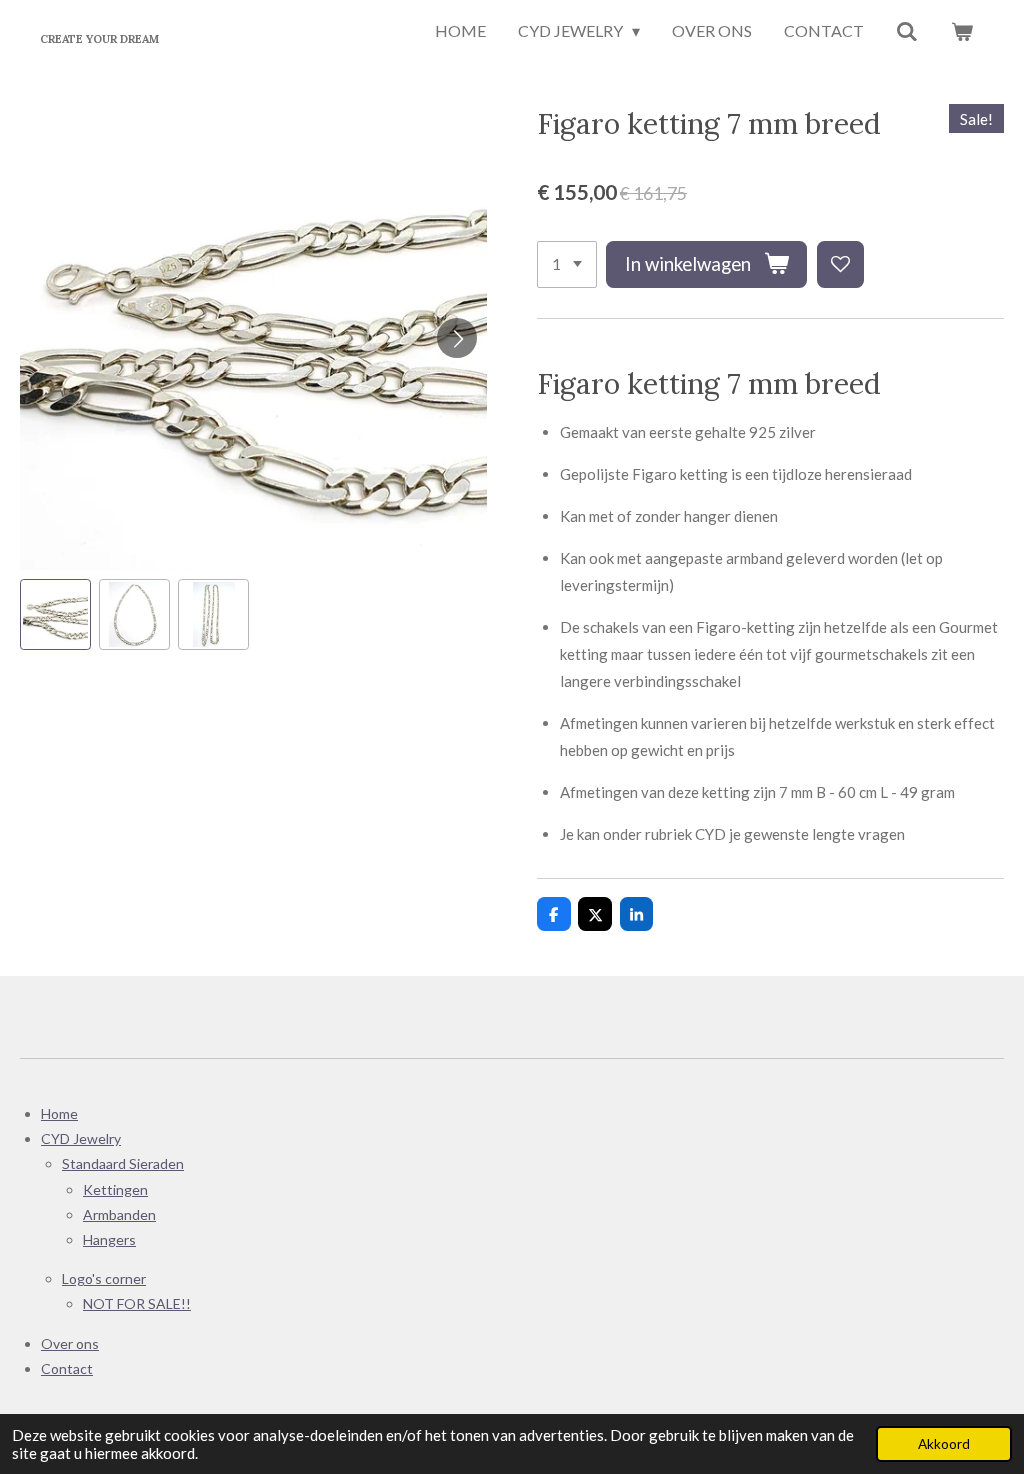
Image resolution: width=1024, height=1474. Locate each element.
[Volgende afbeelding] (457, 338)
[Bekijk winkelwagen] (962, 32)
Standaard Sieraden (123, 1163)
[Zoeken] (907, 32)
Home (59, 1113)
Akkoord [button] (944, 1444)
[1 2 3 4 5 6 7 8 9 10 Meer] (567, 264)
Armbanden (119, 1214)
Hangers (109, 1239)
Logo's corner (104, 1278)
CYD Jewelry (81, 1138)
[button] (55, 614)
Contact (67, 1368)
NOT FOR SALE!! (137, 1303)
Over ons (70, 1343)
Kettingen (115, 1189)
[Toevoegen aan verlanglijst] (840, 264)
